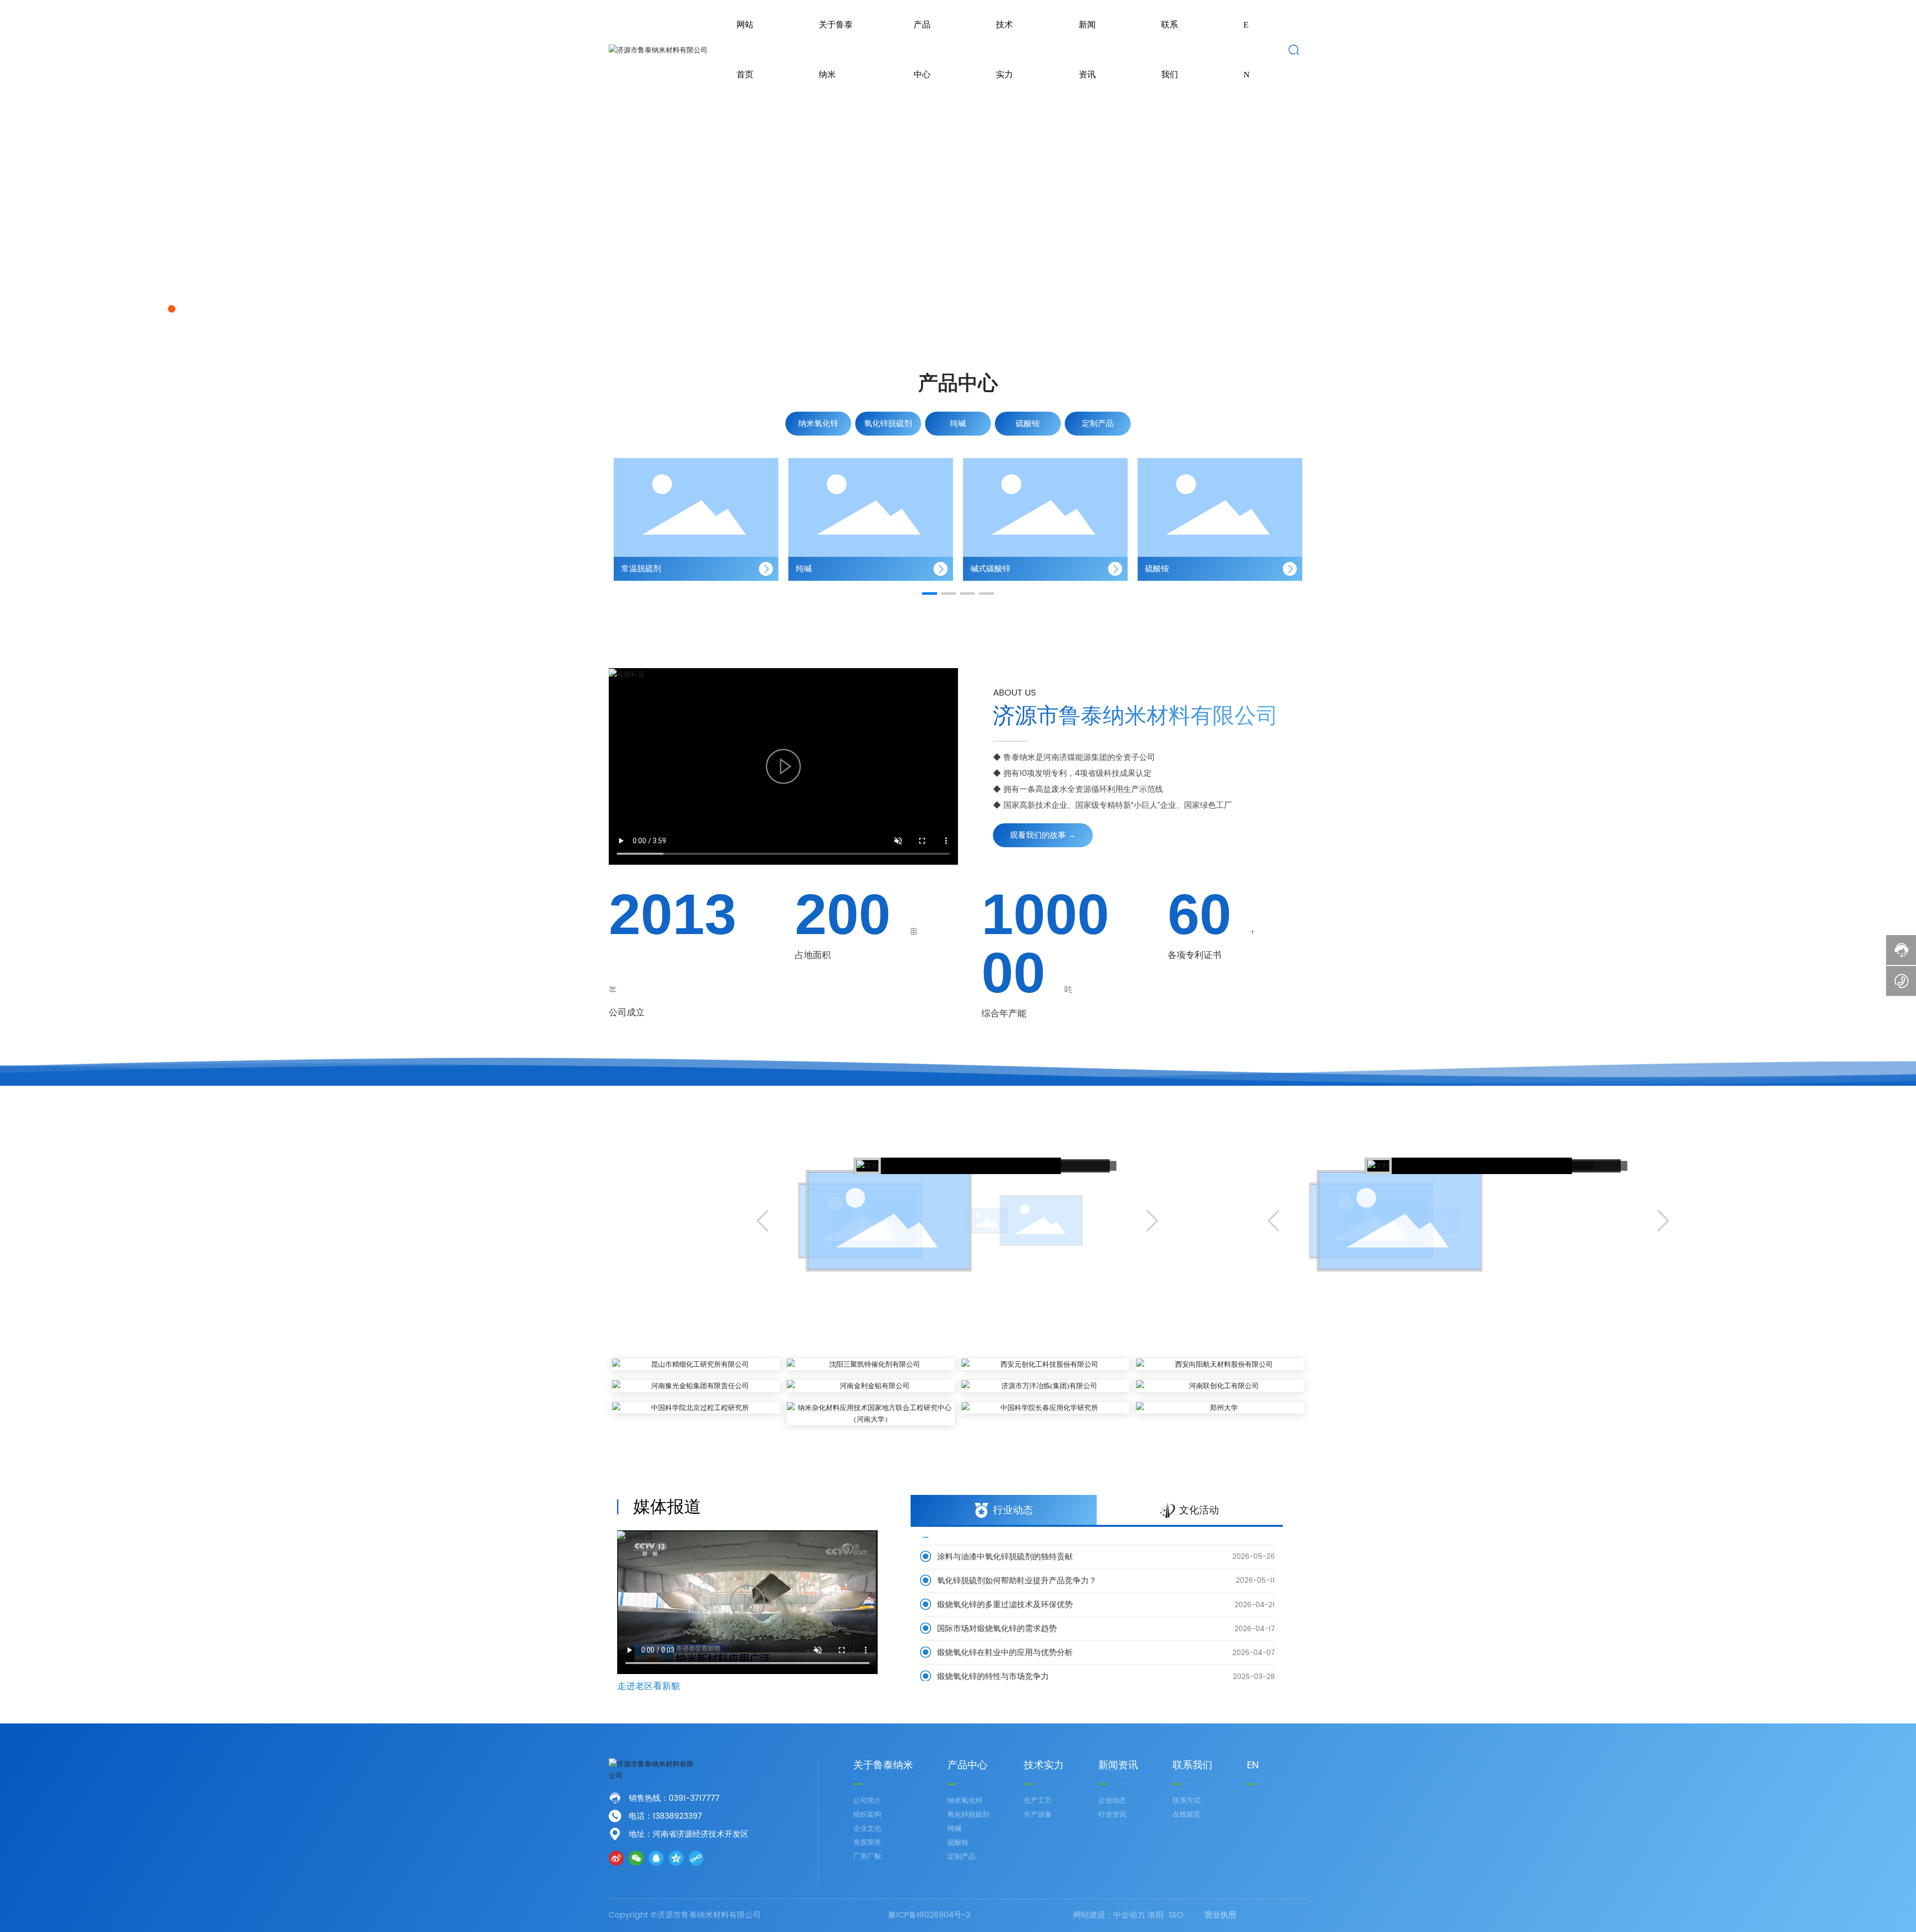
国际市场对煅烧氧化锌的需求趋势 (996, 1596)
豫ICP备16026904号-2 (929, 1915)
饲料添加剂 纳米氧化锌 (1186, 569)
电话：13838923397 (665, 1816)
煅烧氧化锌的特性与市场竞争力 (992, 1644)
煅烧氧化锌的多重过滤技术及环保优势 (1004, 1572)
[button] (159, 309)
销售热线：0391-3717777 (674, 1798)
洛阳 (1156, 1915)
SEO (1176, 1915)
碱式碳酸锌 (816, 569)
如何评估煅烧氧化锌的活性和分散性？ (1004, 1668)
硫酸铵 (982, 569)
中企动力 (1129, 1915)
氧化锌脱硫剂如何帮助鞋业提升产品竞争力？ (1016, 1548)
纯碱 (629, 569)
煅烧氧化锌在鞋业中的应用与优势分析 (1004, 1620)
